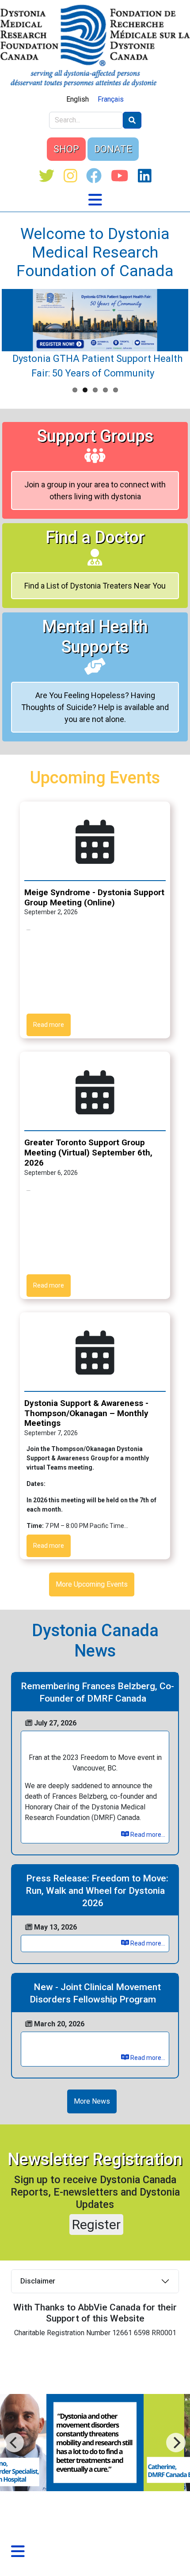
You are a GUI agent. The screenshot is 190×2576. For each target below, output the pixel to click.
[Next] (14, 2443)
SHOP (66, 149)
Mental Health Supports (95, 637)
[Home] (95, 46)
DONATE (113, 149)
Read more (49, 1025)
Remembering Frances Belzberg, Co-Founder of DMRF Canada (97, 1692)
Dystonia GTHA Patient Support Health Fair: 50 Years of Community (97, 366)
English (78, 99)
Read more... (147, 1835)
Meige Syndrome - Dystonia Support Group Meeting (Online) (94, 897)
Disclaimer (38, 2281)
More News (92, 2101)
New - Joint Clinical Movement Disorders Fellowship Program (95, 1993)
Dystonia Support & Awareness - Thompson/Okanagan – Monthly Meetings (86, 1413)
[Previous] (176, 2443)
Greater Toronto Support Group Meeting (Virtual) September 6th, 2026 (88, 1153)
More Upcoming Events (92, 1584)
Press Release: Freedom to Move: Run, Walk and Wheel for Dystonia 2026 (97, 1891)
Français (111, 99)
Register (96, 2225)
